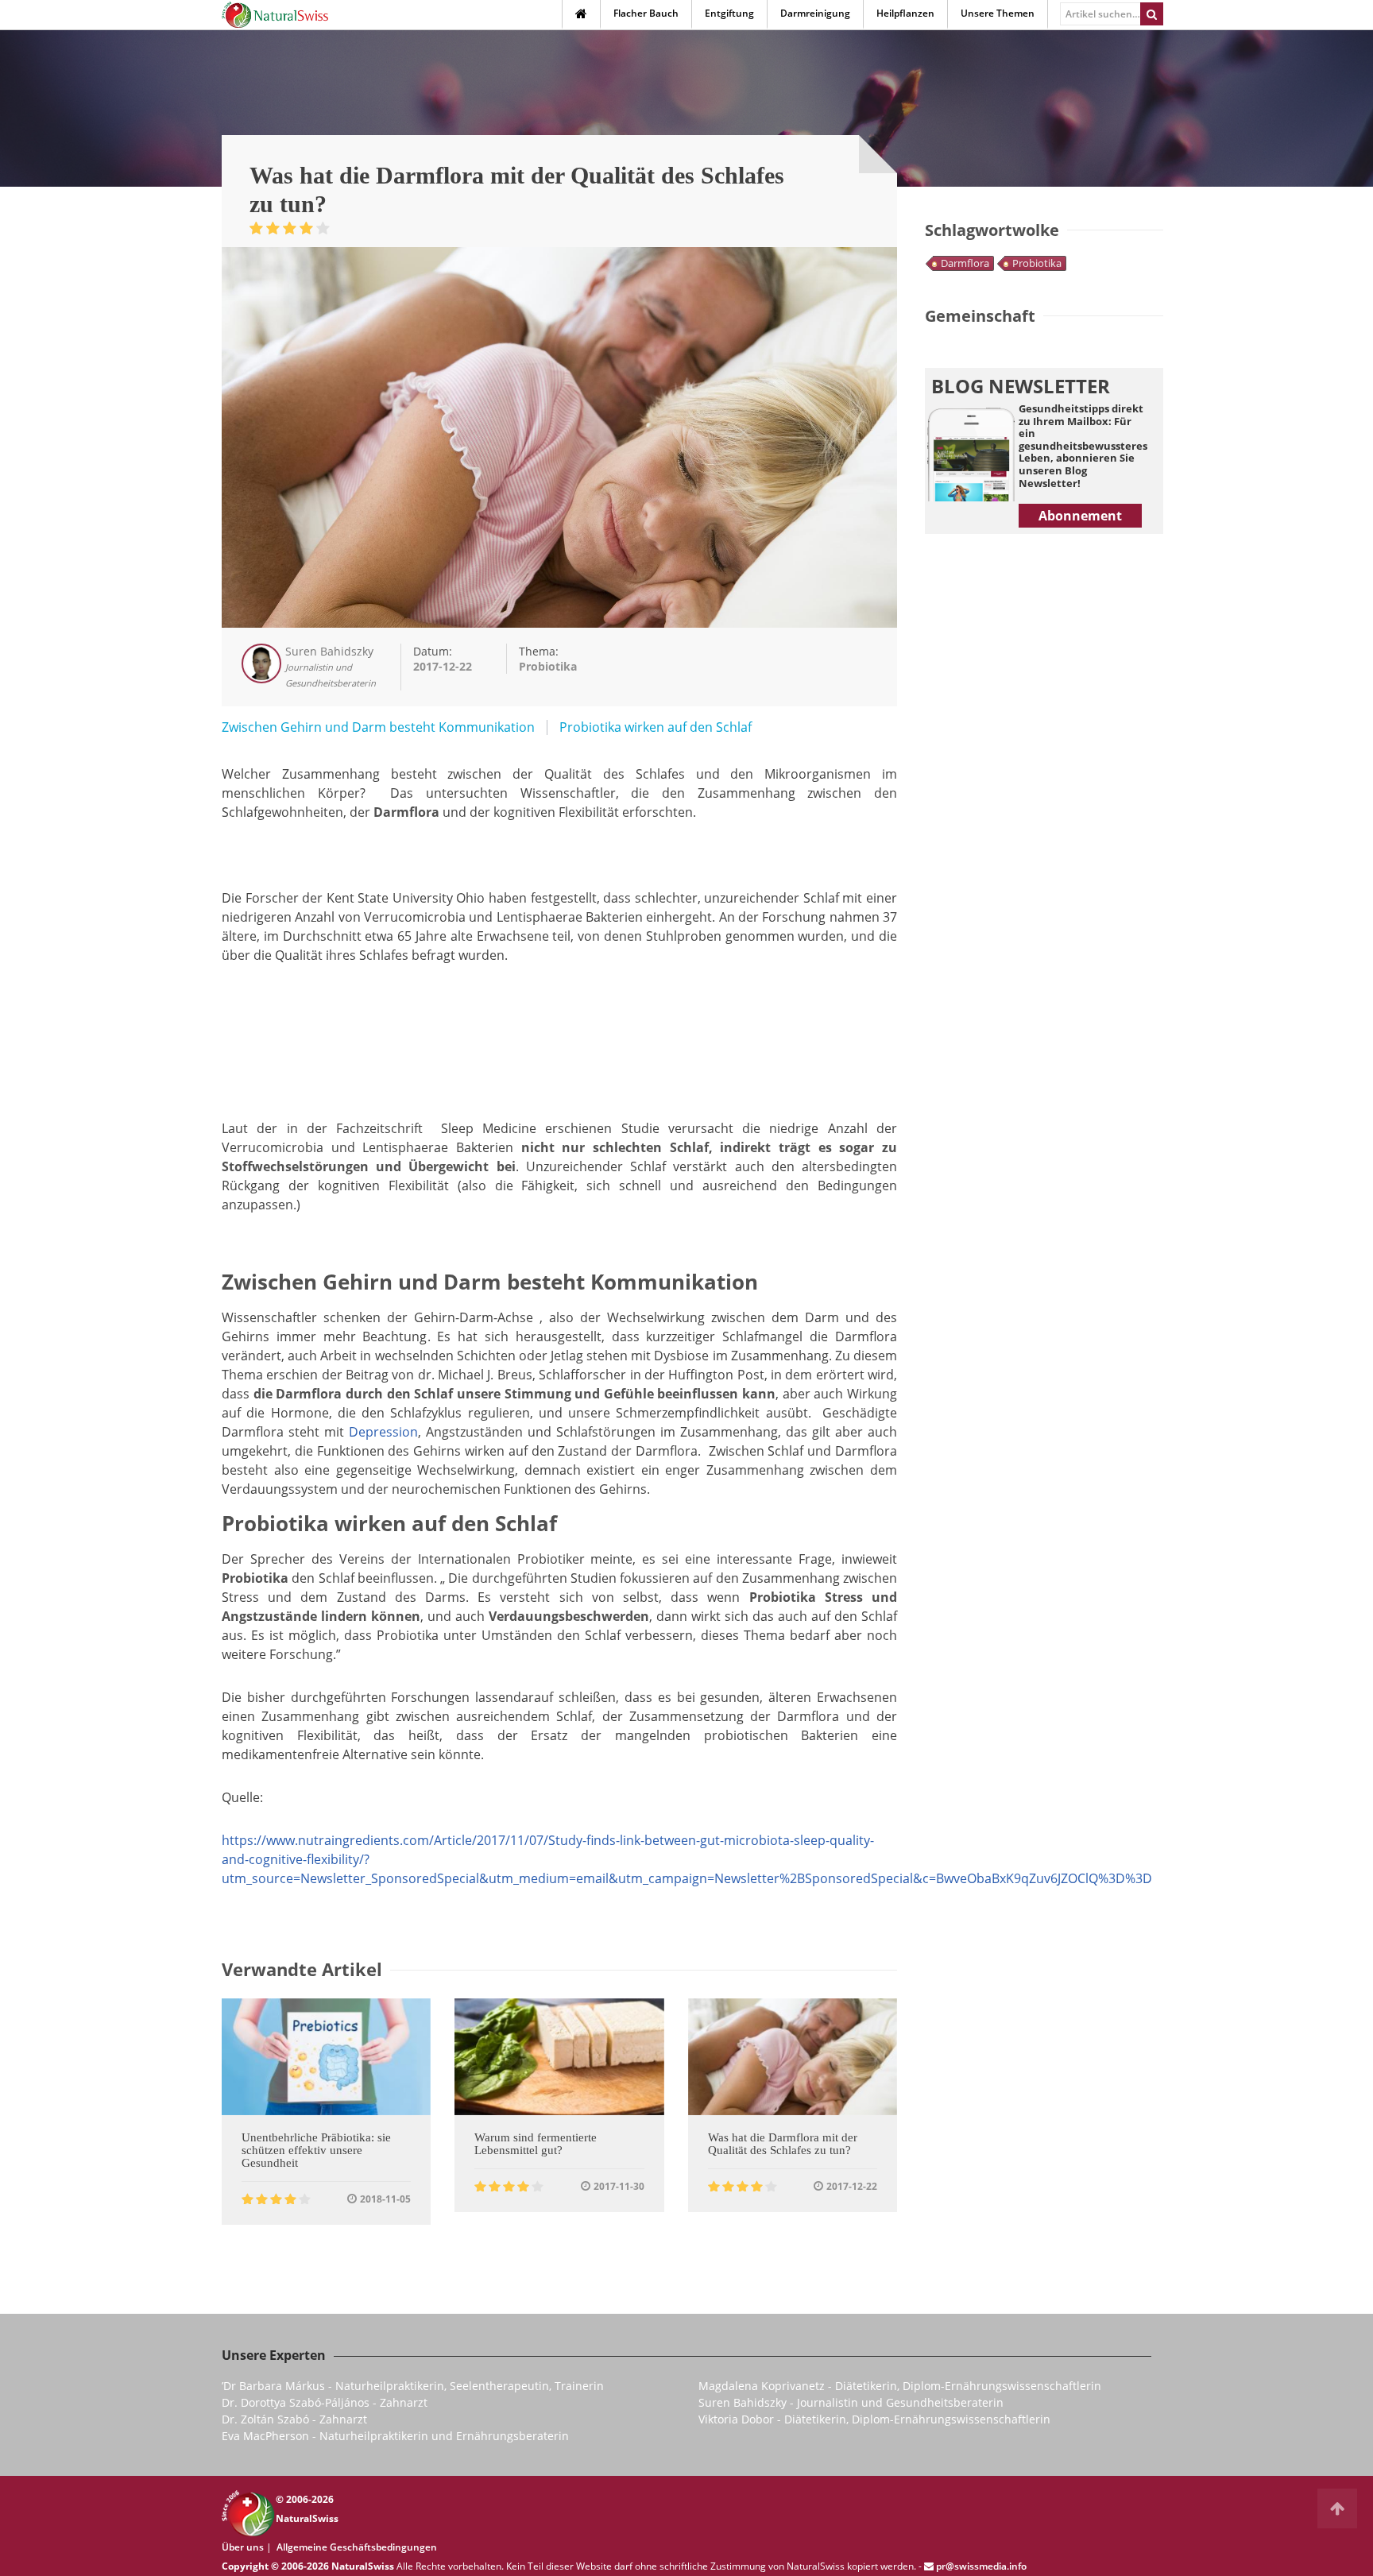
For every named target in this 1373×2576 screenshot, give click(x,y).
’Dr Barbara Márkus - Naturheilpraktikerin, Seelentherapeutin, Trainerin (413, 2386)
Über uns (243, 2547)
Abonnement (1080, 516)
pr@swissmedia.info (981, 2566)
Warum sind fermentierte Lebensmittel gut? (536, 2144)
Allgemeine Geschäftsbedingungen (357, 2547)
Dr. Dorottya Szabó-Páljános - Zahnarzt (325, 2402)
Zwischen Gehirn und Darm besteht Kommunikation (378, 727)
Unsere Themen (998, 13)
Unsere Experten (274, 2355)
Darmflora (965, 263)
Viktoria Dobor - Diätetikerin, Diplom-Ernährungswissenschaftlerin (874, 2419)
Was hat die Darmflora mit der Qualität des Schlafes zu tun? (783, 2144)
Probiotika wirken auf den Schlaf (656, 727)
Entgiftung (729, 13)
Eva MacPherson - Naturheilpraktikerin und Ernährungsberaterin (395, 2436)
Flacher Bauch (646, 13)
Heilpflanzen (905, 13)
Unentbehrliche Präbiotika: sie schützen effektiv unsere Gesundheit (316, 2150)
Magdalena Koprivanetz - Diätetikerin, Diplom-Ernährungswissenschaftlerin (900, 2386)
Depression (383, 1432)
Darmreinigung (815, 13)
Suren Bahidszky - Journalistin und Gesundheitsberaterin (851, 2402)
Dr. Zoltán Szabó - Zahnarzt (294, 2419)
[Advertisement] (559, 1020)
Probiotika (1037, 263)
